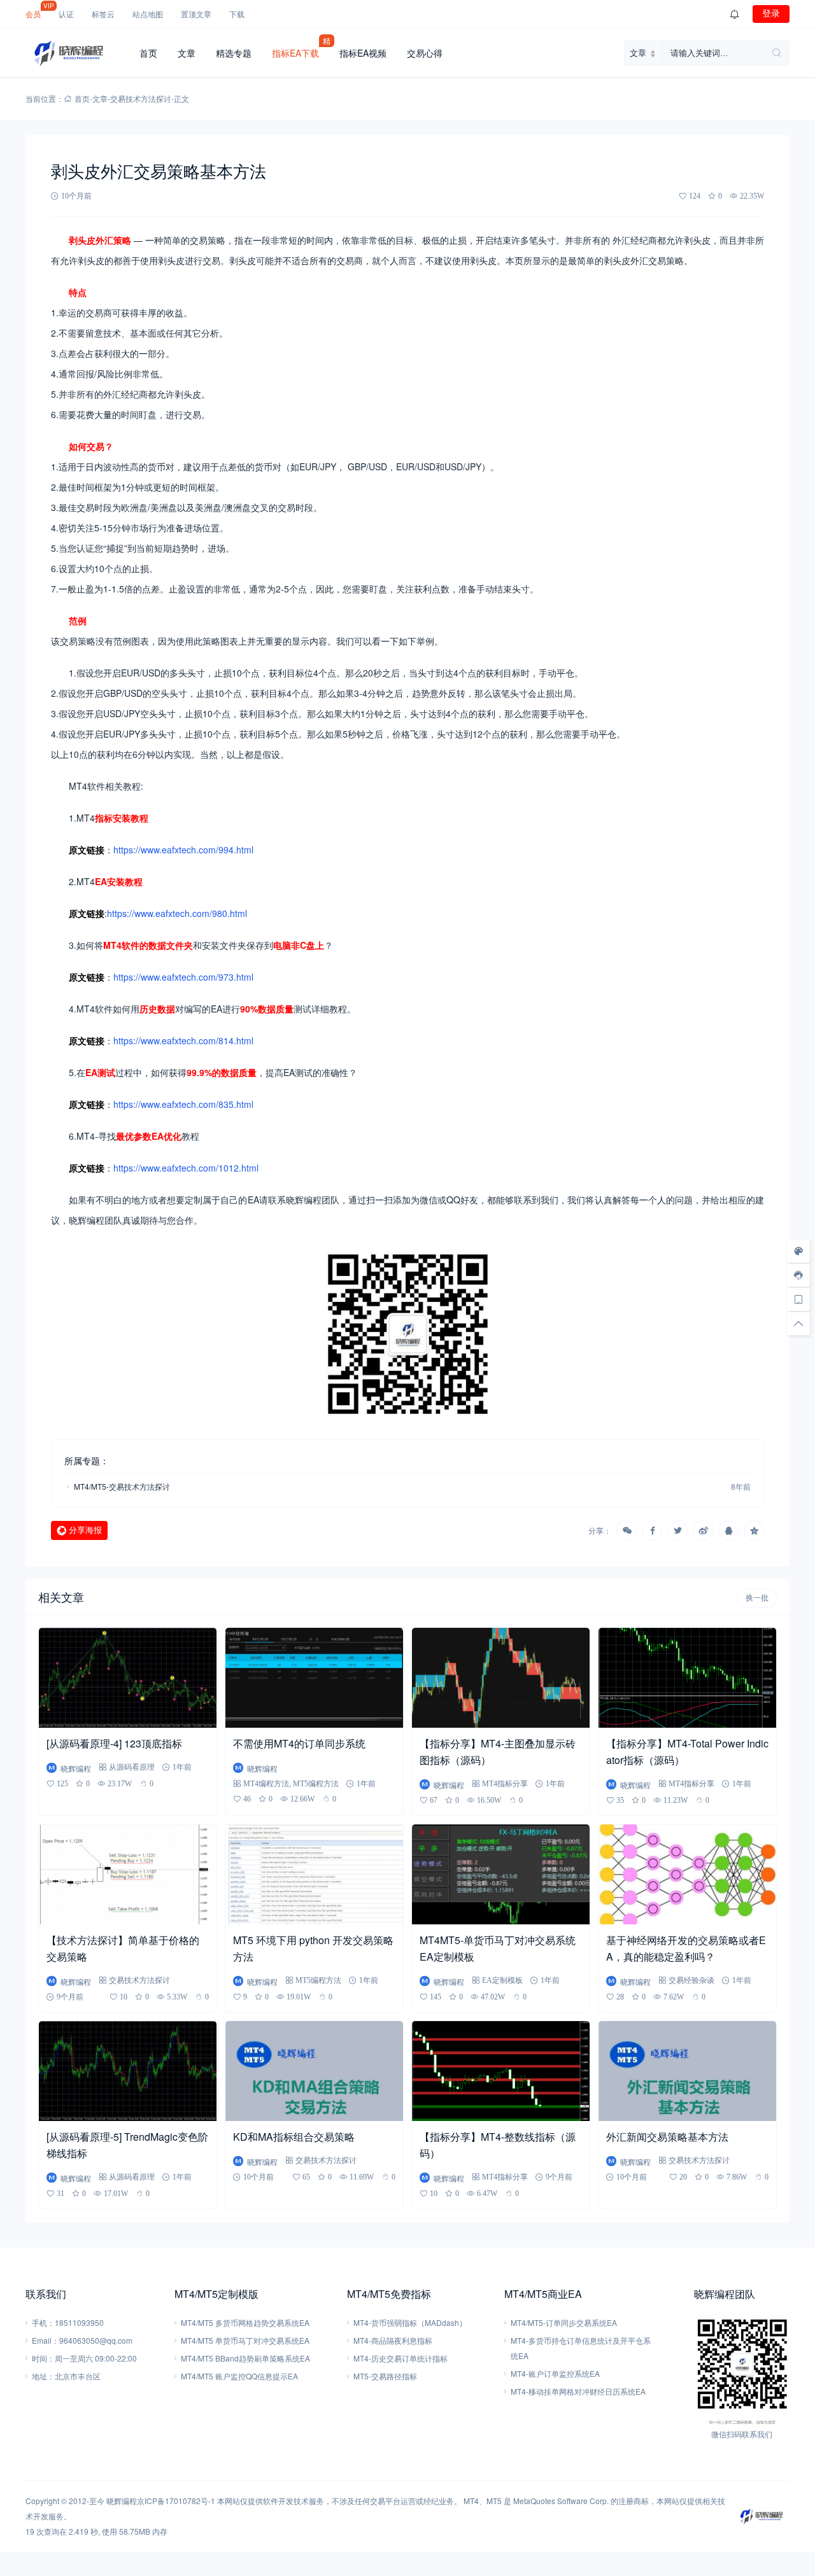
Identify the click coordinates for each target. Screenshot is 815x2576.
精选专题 (234, 53)
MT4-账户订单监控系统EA (555, 2373)
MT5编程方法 (316, 1783)
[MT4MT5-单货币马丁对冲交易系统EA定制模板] (501, 1874)
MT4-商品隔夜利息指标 (393, 2340)
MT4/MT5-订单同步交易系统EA (564, 2322)
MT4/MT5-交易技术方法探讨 (122, 1486)
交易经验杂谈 (691, 1980)
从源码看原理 (132, 1767)
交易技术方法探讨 (141, 98)
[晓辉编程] (77, 53)
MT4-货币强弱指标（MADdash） (410, 2322)
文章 (187, 53)
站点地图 (148, 14)
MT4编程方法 (266, 1783)
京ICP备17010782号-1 (176, 2501)
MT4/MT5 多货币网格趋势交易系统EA (245, 2322)
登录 (771, 13)
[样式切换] (798, 1251)
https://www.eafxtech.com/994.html (183, 850)
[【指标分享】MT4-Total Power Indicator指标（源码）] (687, 1678)
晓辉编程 (122, 2501)
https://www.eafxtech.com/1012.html (186, 1168)
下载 (237, 14)
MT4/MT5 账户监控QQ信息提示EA (239, 2376)
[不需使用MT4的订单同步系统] (314, 1678)
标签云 (103, 14)
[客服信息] (798, 1275)
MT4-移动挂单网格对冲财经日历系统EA (578, 2391)
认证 (66, 14)
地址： (43, 2376)
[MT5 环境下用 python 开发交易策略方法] (314, 1874)
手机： (43, 2322)
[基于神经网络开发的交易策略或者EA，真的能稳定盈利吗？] (687, 1874)
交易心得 (425, 53)
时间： (43, 2358)
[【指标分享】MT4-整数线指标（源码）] (501, 2071)
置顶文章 (196, 14)
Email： (46, 2340)
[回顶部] (798, 1324)
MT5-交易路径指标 (385, 2376)
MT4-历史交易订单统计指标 (400, 2358)
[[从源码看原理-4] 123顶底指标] (128, 1678)
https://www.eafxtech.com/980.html (177, 913)
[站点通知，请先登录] (735, 14)
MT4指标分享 (505, 1783)
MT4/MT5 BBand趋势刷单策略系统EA (245, 2358)
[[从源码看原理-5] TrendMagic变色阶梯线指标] (128, 2071)
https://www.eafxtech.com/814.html (183, 1040)
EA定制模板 (502, 1980)
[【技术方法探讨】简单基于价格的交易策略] (128, 1874)
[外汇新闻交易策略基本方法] (687, 2071)
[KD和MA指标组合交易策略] (314, 2071)
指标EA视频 (363, 53)
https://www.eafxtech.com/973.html (183, 977)
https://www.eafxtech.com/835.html (183, 1104)
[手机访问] (798, 1299)
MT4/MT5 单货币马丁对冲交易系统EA (245, 2340)
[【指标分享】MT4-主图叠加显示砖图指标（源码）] (501, 1678)
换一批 (757, 1598)
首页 (148, 53)
